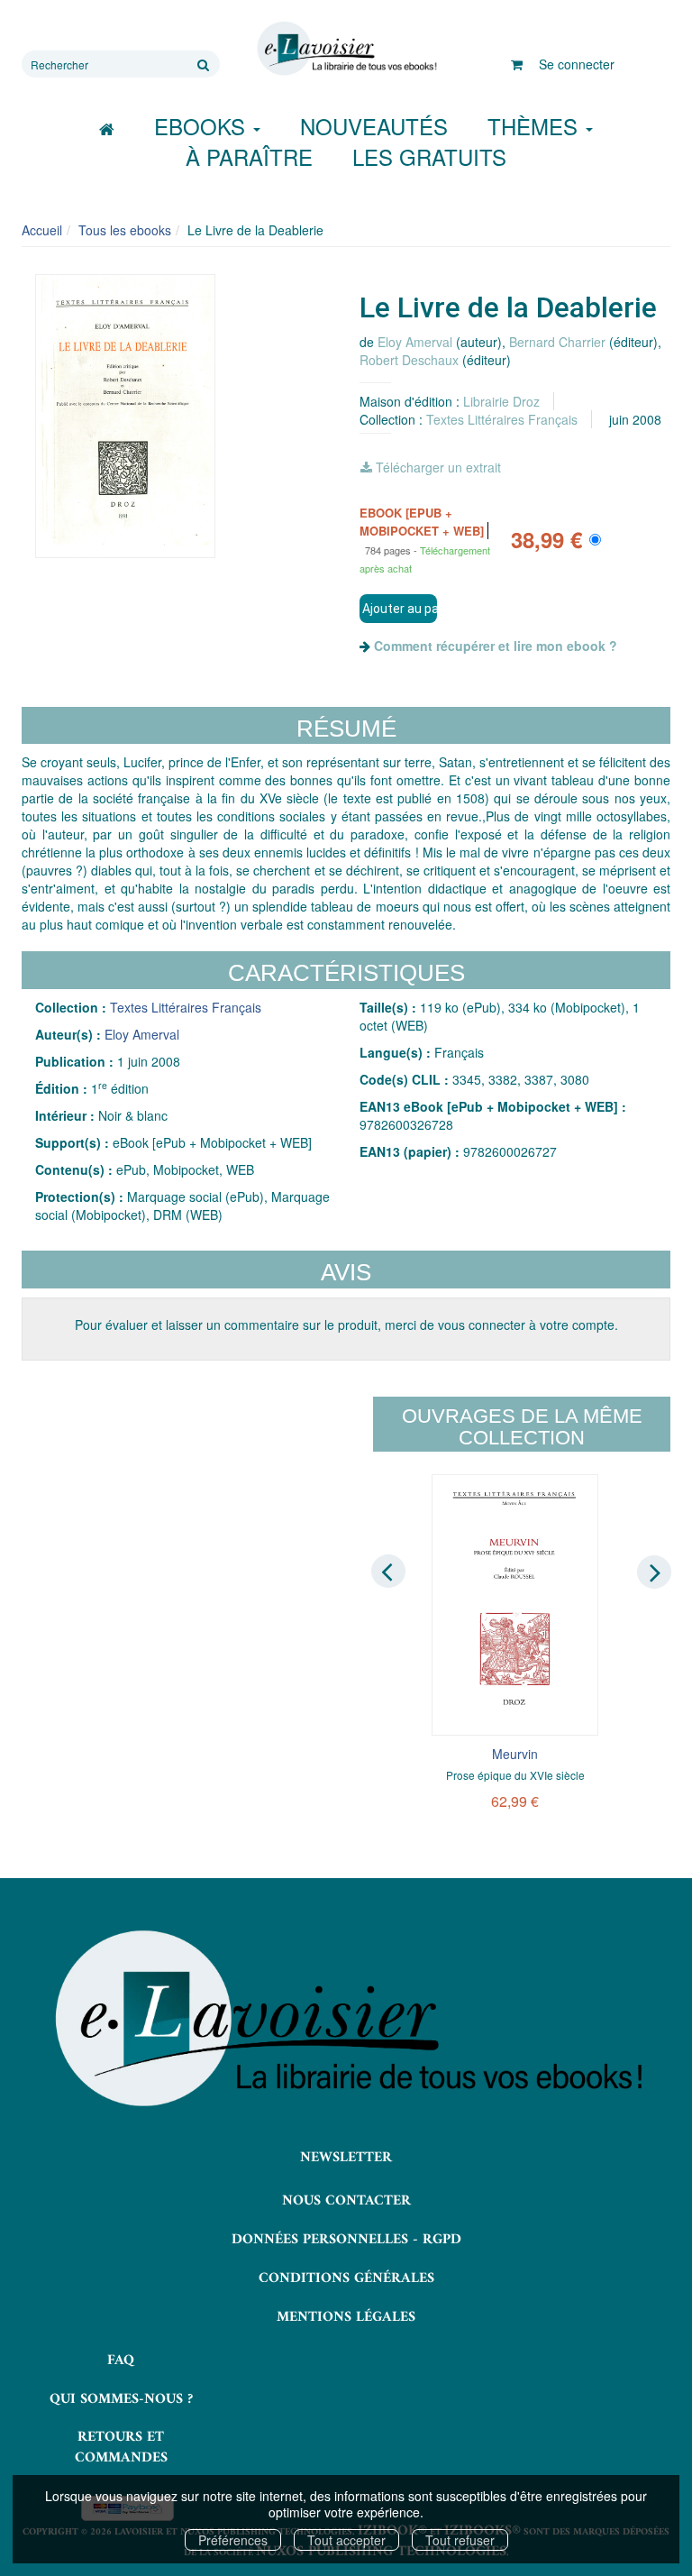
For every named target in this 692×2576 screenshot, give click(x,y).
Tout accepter (346, 2540)
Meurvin (515, 1754)
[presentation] (388, 1571)
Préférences (233, 2540)
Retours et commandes (121, 2448)
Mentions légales (346, 2317)
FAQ (121, 2361)
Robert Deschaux (409, 360)
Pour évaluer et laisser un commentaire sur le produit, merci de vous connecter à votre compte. (346, 1325)
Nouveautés (374, 126)
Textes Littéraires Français (502, 419)
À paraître (249, 156)
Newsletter (346, 2158)
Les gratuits (429, 156)
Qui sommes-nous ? (121, 2399)
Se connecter (577, 64)
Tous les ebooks (125, 230)
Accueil (42, 230)
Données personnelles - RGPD (346, 2240)
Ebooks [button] (203, 126)
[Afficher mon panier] (517, 64)
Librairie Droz (501, 401)
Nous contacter (346, 2201)
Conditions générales (346, 2278)
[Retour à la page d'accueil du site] (346, 49)
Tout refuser (460, 2540)
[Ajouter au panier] (398, 609)
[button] (125, 416)
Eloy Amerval (415, 342)
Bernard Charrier (557, 342)
